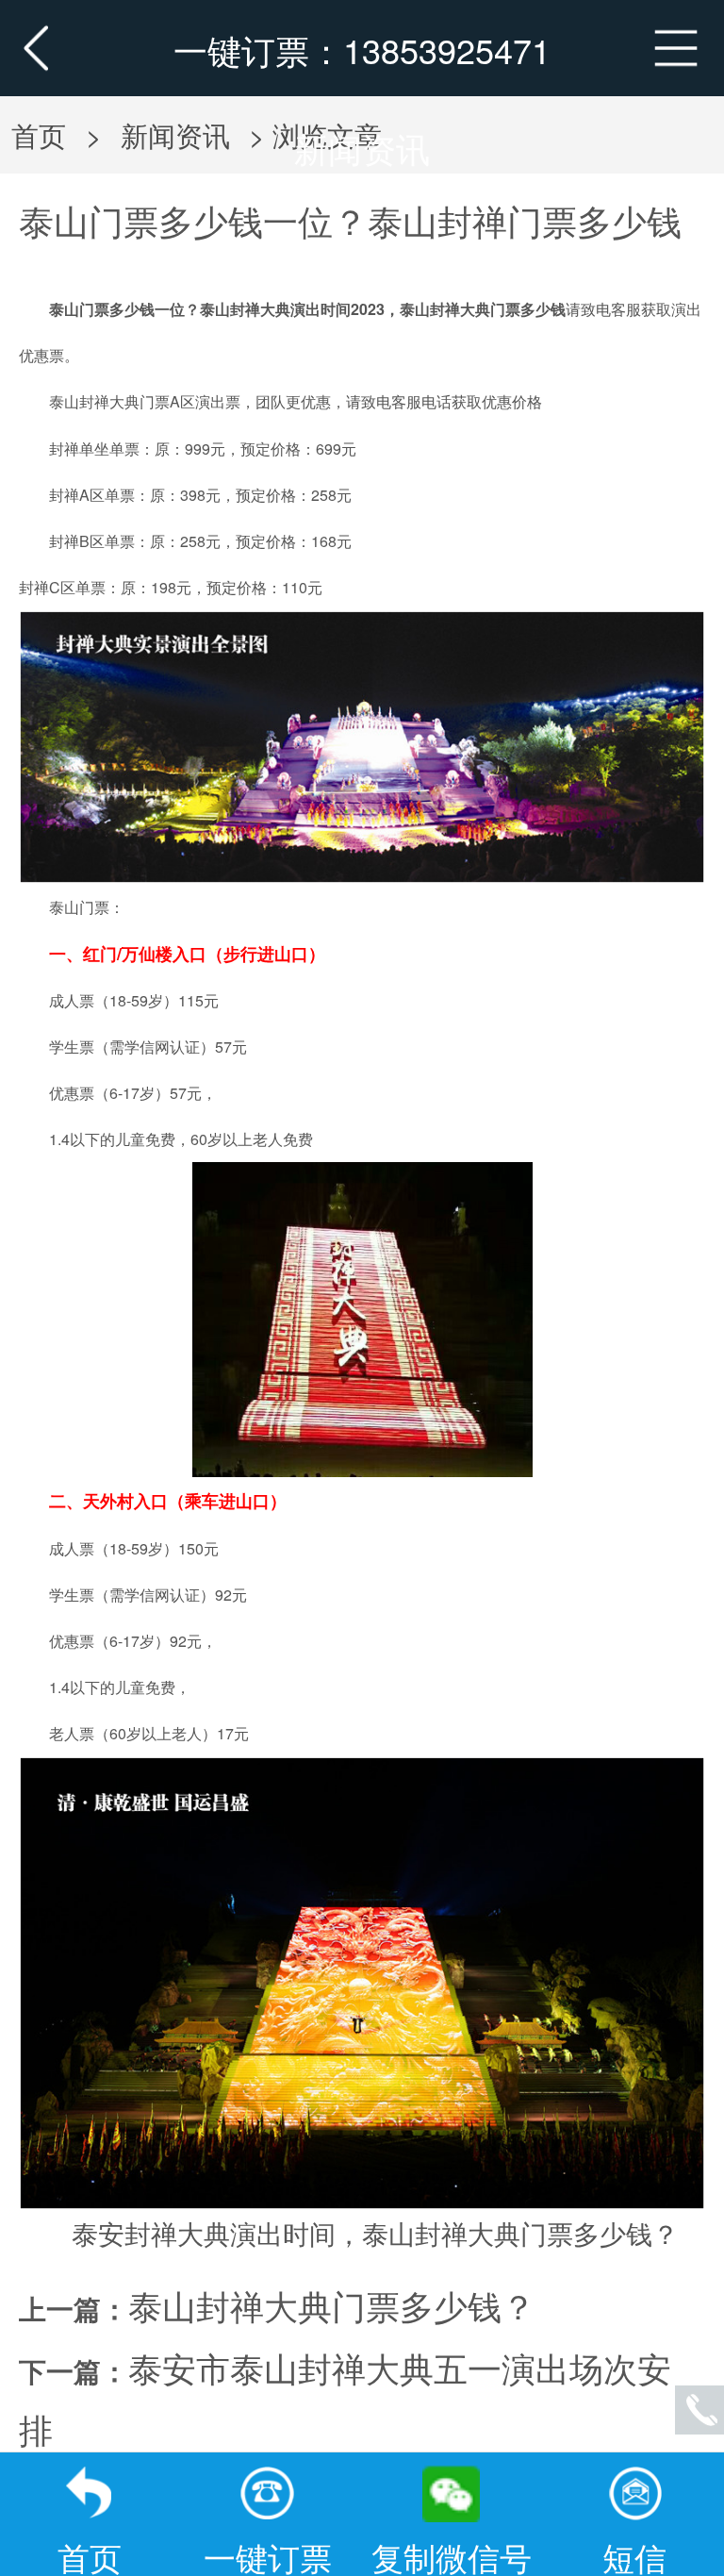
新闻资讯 (362, 148)
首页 (39, 134)
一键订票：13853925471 (362, 50)
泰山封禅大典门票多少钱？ (332, 2305)
